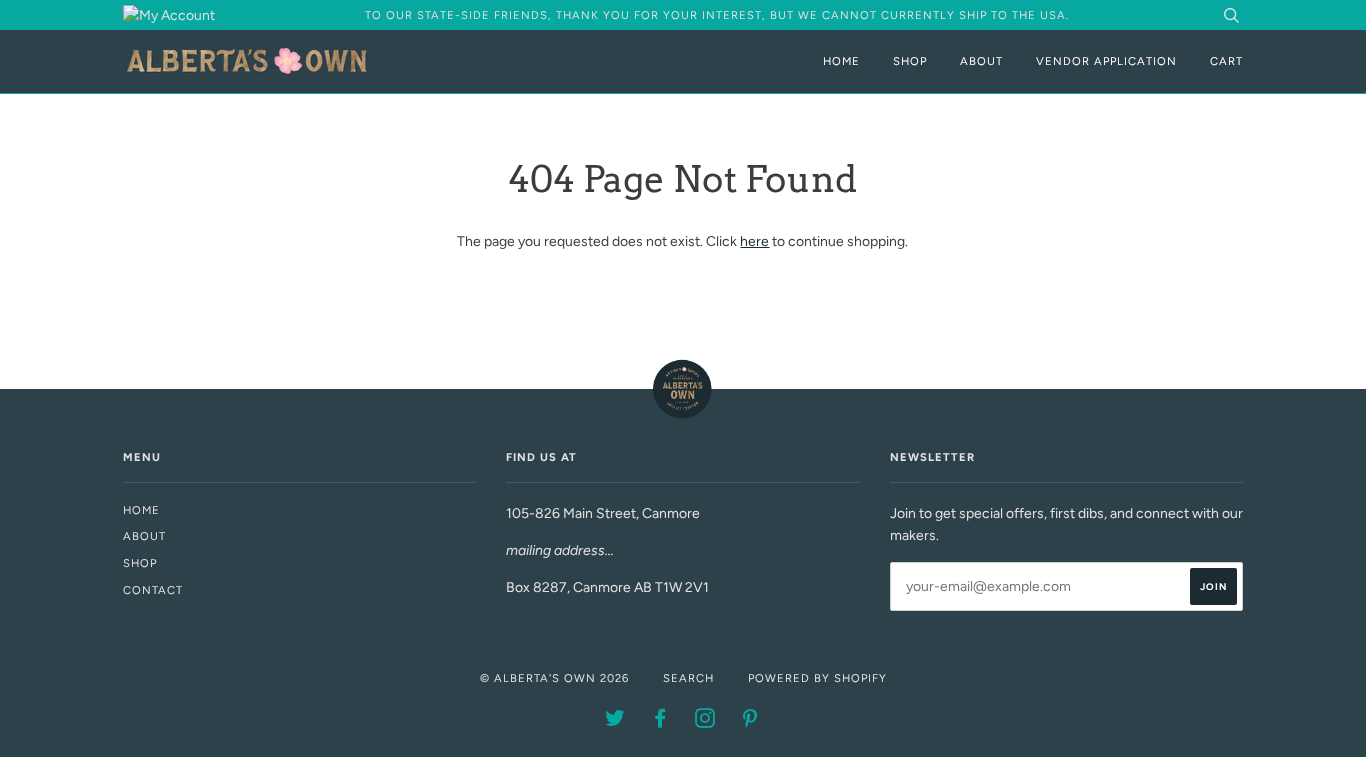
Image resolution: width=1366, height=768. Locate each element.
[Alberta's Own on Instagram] (705, 722)
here (754, 241)
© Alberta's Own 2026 (554, 678)
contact (153, 590)
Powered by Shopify (817, 678)
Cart (1226, 61)
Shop (910, 61)
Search (688, 678)
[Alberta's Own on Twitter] (615, 722)
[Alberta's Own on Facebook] (660, 722)
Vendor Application (1106, 61)
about (144, 536)
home (141, 510)
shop (140, 563)
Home (841, 61)
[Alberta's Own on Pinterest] (750, 722)
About (981, 61)
